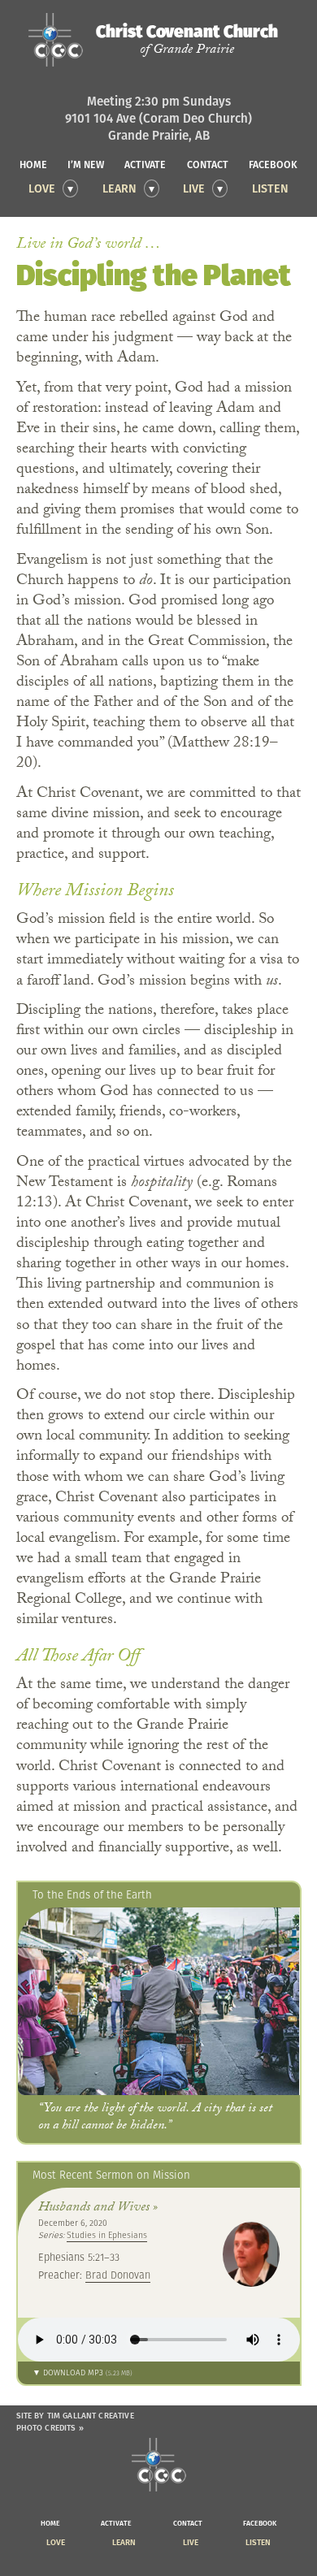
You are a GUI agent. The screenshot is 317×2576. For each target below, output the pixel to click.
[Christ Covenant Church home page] (158, 2465)
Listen (270, 188)
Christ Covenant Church (187, 40)
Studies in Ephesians (107, 2235)
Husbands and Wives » (98, 2208)
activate (145, 165)
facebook (273, 165)
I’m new (86, 165)
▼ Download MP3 (83, 2372)
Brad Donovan (118, 2275)
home (33, 165)
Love (42, 188)
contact (208, 165)
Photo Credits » (50, 2428)
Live (194, 188)
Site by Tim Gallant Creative (75, 2416)
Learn (119, 188)
